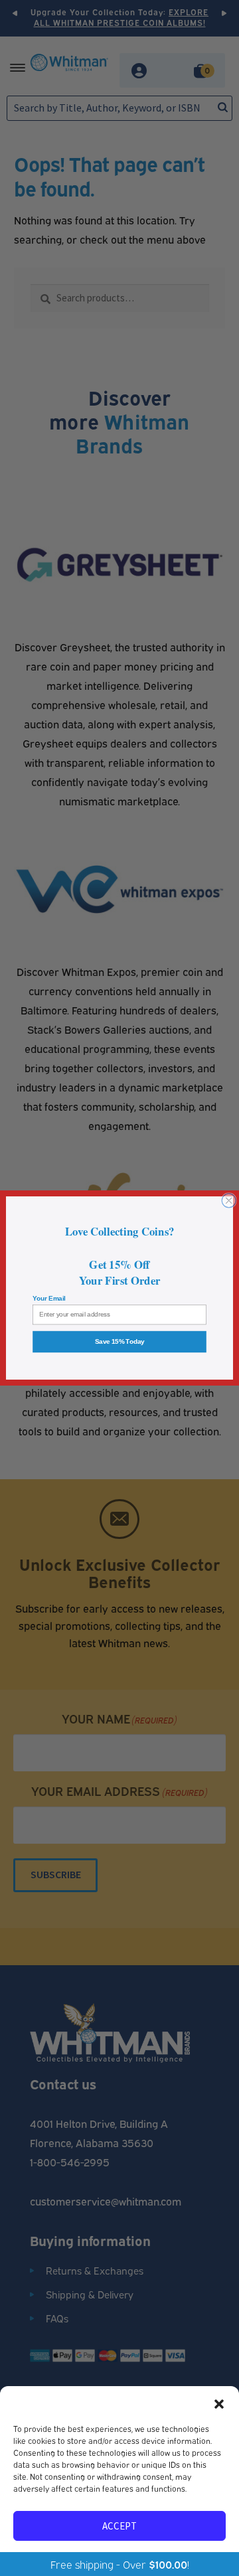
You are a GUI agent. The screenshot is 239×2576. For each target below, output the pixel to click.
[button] (219, 2403)
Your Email (49, 1299)
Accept (119, 2526)
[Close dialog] (229, 1201)
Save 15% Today (120, 1342)
